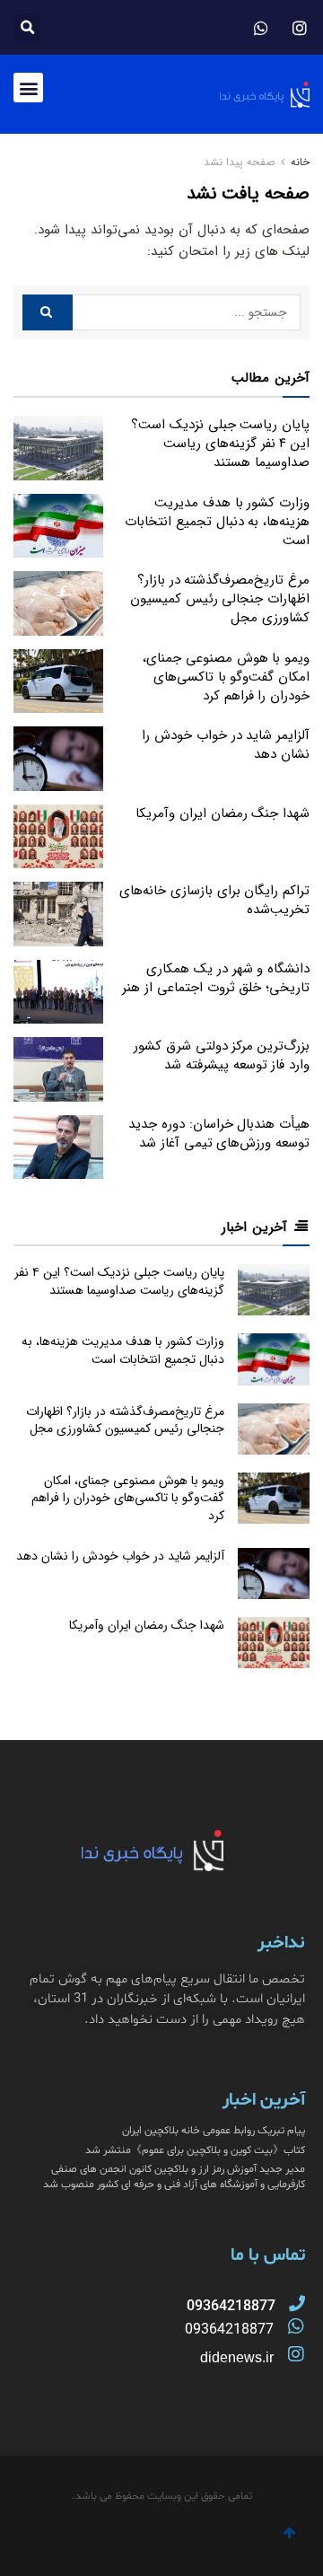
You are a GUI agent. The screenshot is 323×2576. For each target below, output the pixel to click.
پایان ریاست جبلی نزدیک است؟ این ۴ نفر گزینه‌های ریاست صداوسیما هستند (220, 444)
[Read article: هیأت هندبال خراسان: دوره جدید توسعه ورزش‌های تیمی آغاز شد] (58, 1147)
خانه (298, 162)
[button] (27, 27)
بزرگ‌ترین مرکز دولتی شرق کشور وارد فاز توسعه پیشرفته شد (222, 1055)
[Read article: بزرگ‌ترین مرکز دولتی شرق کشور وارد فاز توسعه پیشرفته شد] (58, 1069)
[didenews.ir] (296, 2354)
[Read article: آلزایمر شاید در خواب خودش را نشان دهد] (58, 759)
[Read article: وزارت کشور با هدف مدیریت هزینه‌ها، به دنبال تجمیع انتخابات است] (58, 526)
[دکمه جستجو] (48, 312)
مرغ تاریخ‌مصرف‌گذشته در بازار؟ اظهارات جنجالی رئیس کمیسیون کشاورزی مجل (220, 599)
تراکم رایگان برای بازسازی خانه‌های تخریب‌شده (214, 900)
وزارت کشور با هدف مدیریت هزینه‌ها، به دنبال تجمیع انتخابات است (217, 522)
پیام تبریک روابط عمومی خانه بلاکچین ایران (214, 2131)
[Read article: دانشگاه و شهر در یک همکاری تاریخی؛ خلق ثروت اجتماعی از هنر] (58, 992)
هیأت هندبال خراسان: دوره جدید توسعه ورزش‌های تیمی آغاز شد (219, 1134)
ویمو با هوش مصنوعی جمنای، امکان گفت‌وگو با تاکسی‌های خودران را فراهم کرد (226, 677)
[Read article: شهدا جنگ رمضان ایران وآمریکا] (58, 837)
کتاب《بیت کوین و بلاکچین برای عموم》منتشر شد (195, 2150)
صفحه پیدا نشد (239, 162)
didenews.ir (237, 2357)
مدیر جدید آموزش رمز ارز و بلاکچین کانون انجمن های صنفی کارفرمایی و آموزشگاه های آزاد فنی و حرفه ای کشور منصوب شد (174, 2177)
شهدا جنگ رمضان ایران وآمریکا (223, 813)
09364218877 (229, 2330)
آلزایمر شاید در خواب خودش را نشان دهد (226, 745)
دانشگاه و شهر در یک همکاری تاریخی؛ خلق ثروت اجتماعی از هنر (216, 978)
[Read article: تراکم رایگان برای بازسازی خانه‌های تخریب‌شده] (58, 914)
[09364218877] (297, 2303)
